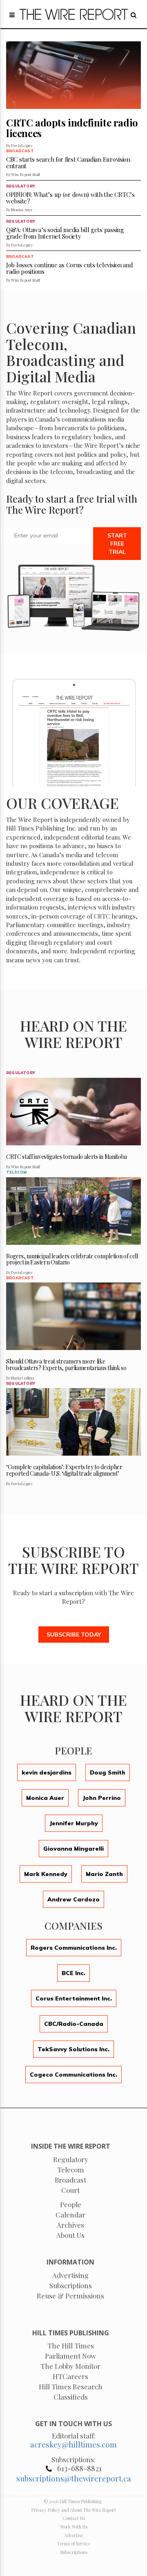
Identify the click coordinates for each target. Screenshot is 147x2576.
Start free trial (117, 544)
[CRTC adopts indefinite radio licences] (73, 75)
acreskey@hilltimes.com (73, 2444)
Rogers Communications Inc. (74, 1948)
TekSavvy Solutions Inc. (73, 2049)
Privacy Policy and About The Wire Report (74, 2510)
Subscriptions (74, 2552)
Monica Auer (45, 1798)
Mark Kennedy (46, 1874)
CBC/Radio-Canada (74, 2024)
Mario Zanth (104, 1874)
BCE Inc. (73, 1973)
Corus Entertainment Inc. (74, 1998)
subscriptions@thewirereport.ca (74, 2478)
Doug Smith (108, 1772)
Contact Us (74, 2518)
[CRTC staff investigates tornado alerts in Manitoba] (73, 1112)
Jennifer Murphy (74, 1823)
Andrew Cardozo (73, 1899)
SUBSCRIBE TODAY (74, 1635)
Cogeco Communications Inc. (73, 2075)
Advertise (73, 2535)
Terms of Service (74, 2543)
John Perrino (102, 1798)
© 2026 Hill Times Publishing (74, 2501)
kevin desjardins (47, 1772)
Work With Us (74, 2527)
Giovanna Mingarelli (73, 1849)
